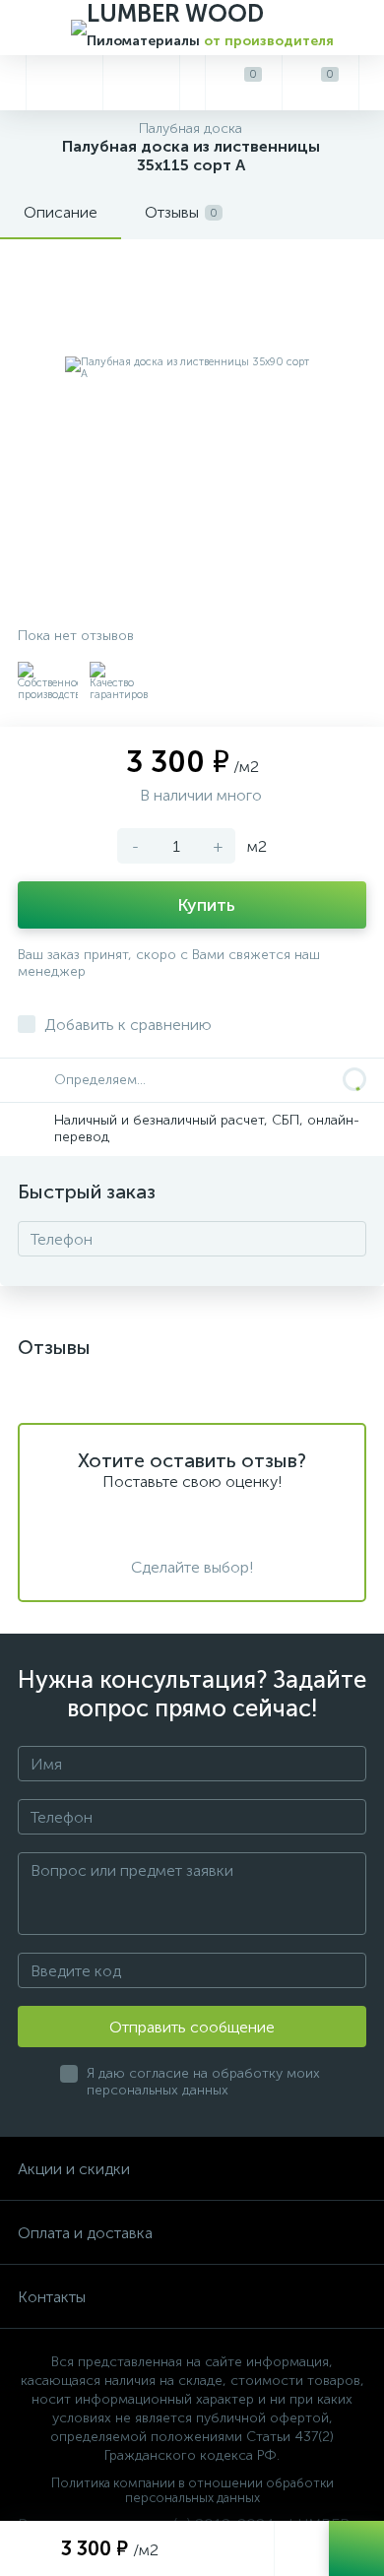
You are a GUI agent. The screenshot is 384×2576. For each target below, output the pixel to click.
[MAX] (141, 83)
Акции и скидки (74, 2169)
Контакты (52, 2297)
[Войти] (371, 83)
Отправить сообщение (192, 2027)
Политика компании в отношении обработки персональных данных (192, 2490)
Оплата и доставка (85, 2233)
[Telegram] (64, 83)
